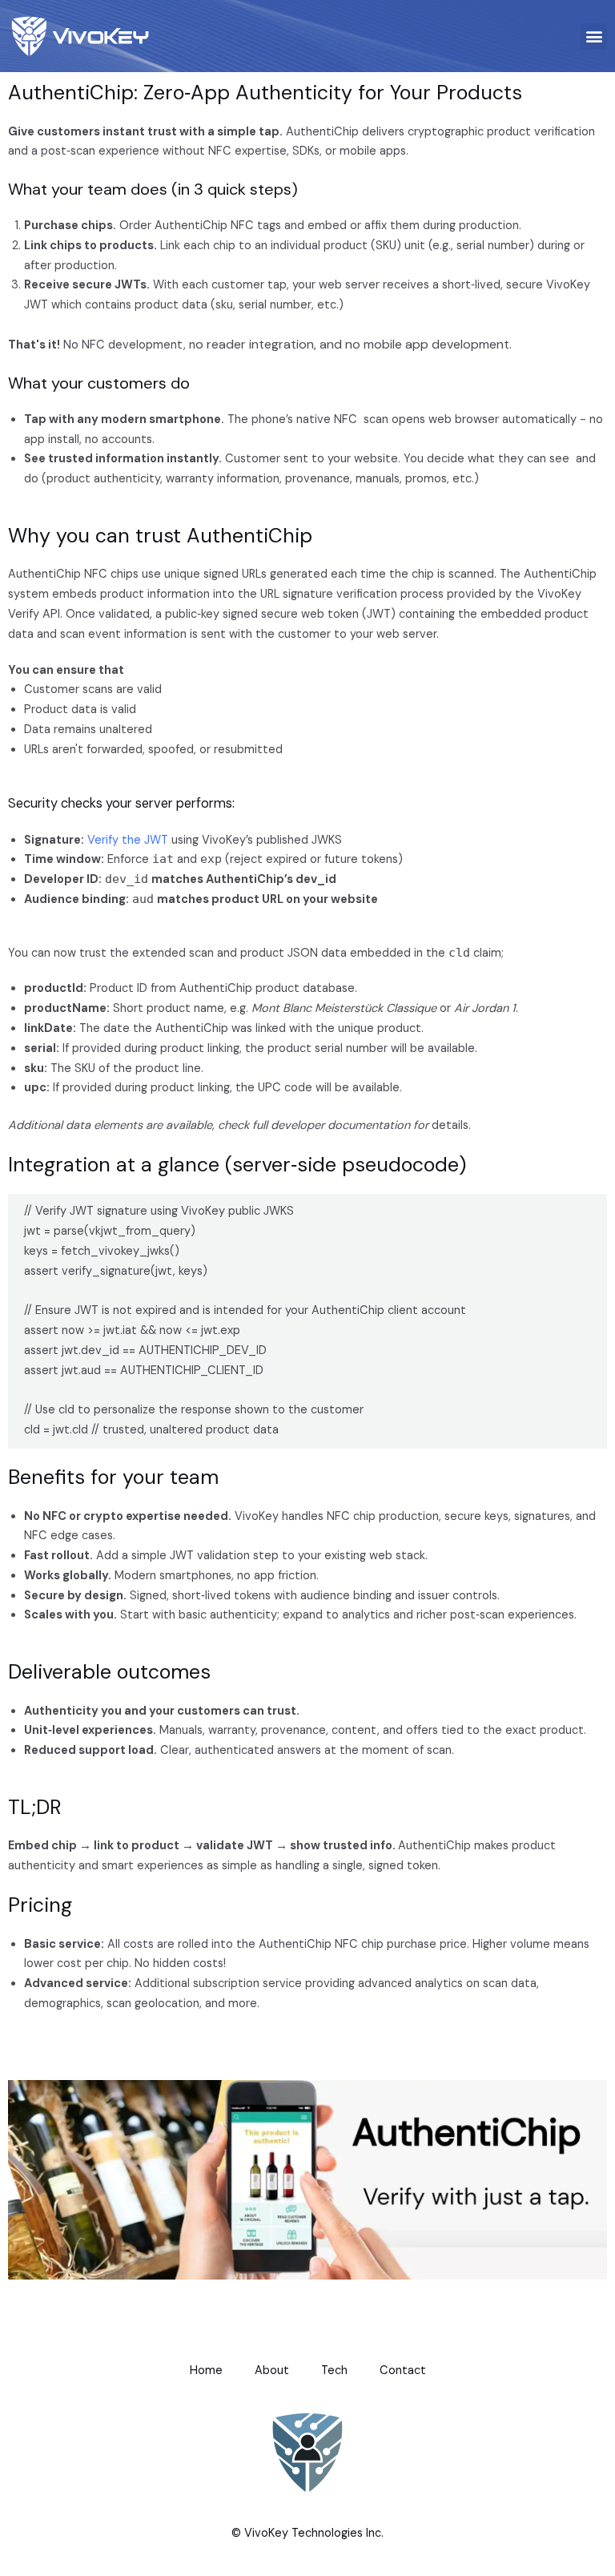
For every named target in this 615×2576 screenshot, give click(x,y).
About (272, 2370)
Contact (403, 2370)
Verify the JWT (128, 840)
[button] (594, 36)
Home (206, 2370)
